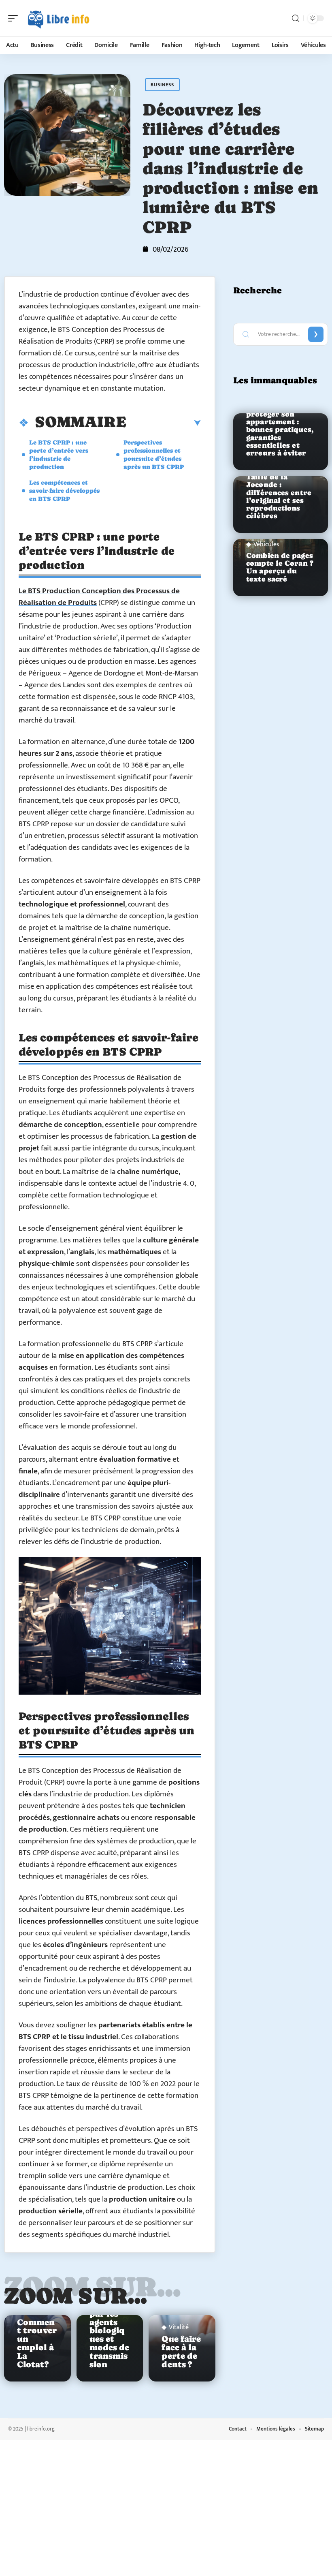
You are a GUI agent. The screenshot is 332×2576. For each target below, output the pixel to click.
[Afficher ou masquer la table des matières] (164, 423)
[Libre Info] (58, 18)
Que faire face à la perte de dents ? (181, 2352)
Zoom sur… (76, 2296)
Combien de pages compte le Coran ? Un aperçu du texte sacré (280, 567)
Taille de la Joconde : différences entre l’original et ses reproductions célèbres (279, 496)
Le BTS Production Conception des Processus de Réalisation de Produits (99, 597)
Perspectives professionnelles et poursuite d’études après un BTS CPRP (154, 454)
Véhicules (266, 545)
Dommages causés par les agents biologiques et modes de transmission (110, 2330)
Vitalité (179, 2328)
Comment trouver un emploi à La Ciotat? (37, 2343)
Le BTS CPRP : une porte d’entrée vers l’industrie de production (59, 454)
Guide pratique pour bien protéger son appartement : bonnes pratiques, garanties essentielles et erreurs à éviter (280, 426)
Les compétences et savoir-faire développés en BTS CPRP (64, 491)
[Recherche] (296, 18)
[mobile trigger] (15, 18)
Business (162, 85)
